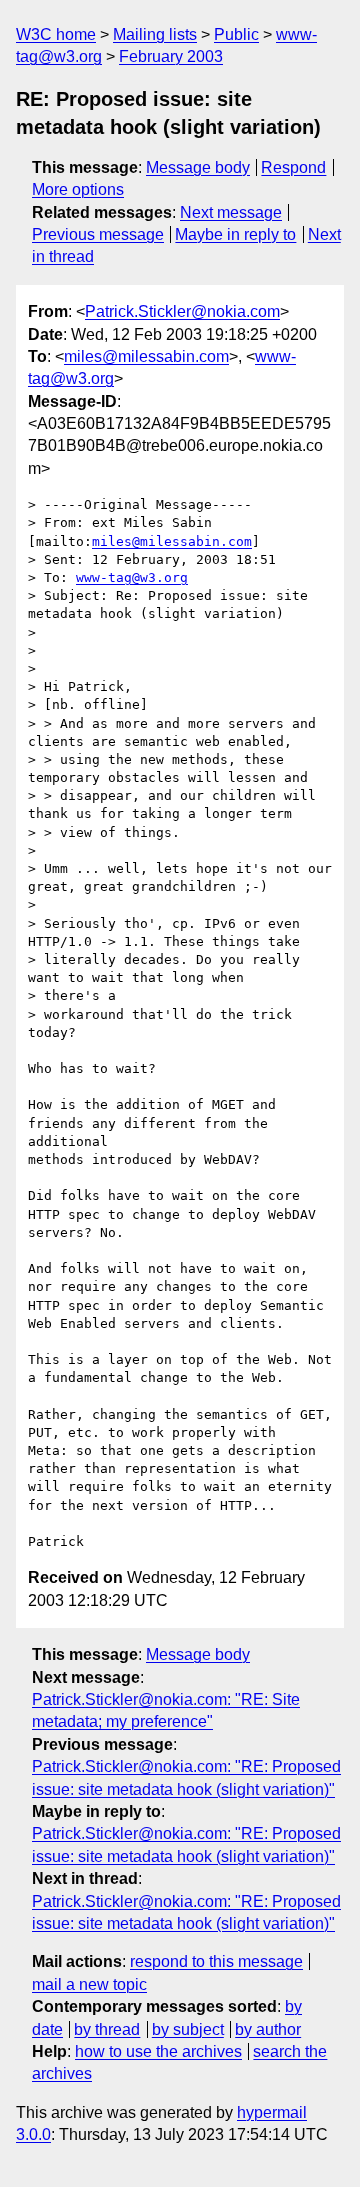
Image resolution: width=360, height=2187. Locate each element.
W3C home (56, 34)
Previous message (98, 234)
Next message (231, 212)
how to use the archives (158, 2051)
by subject (188, 2029)
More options (78, 189)
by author (268, 2029)
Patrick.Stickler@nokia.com (182, 311)
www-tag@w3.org (132, 577)
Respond (293, 167)
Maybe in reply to (235, 234)
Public (236, 34)
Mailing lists (155, 34)
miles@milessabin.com (146, 356)
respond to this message (216, 1961)
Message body (198, 167)
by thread (107, 2029)
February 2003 (171, 56)
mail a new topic (89, 1984)
